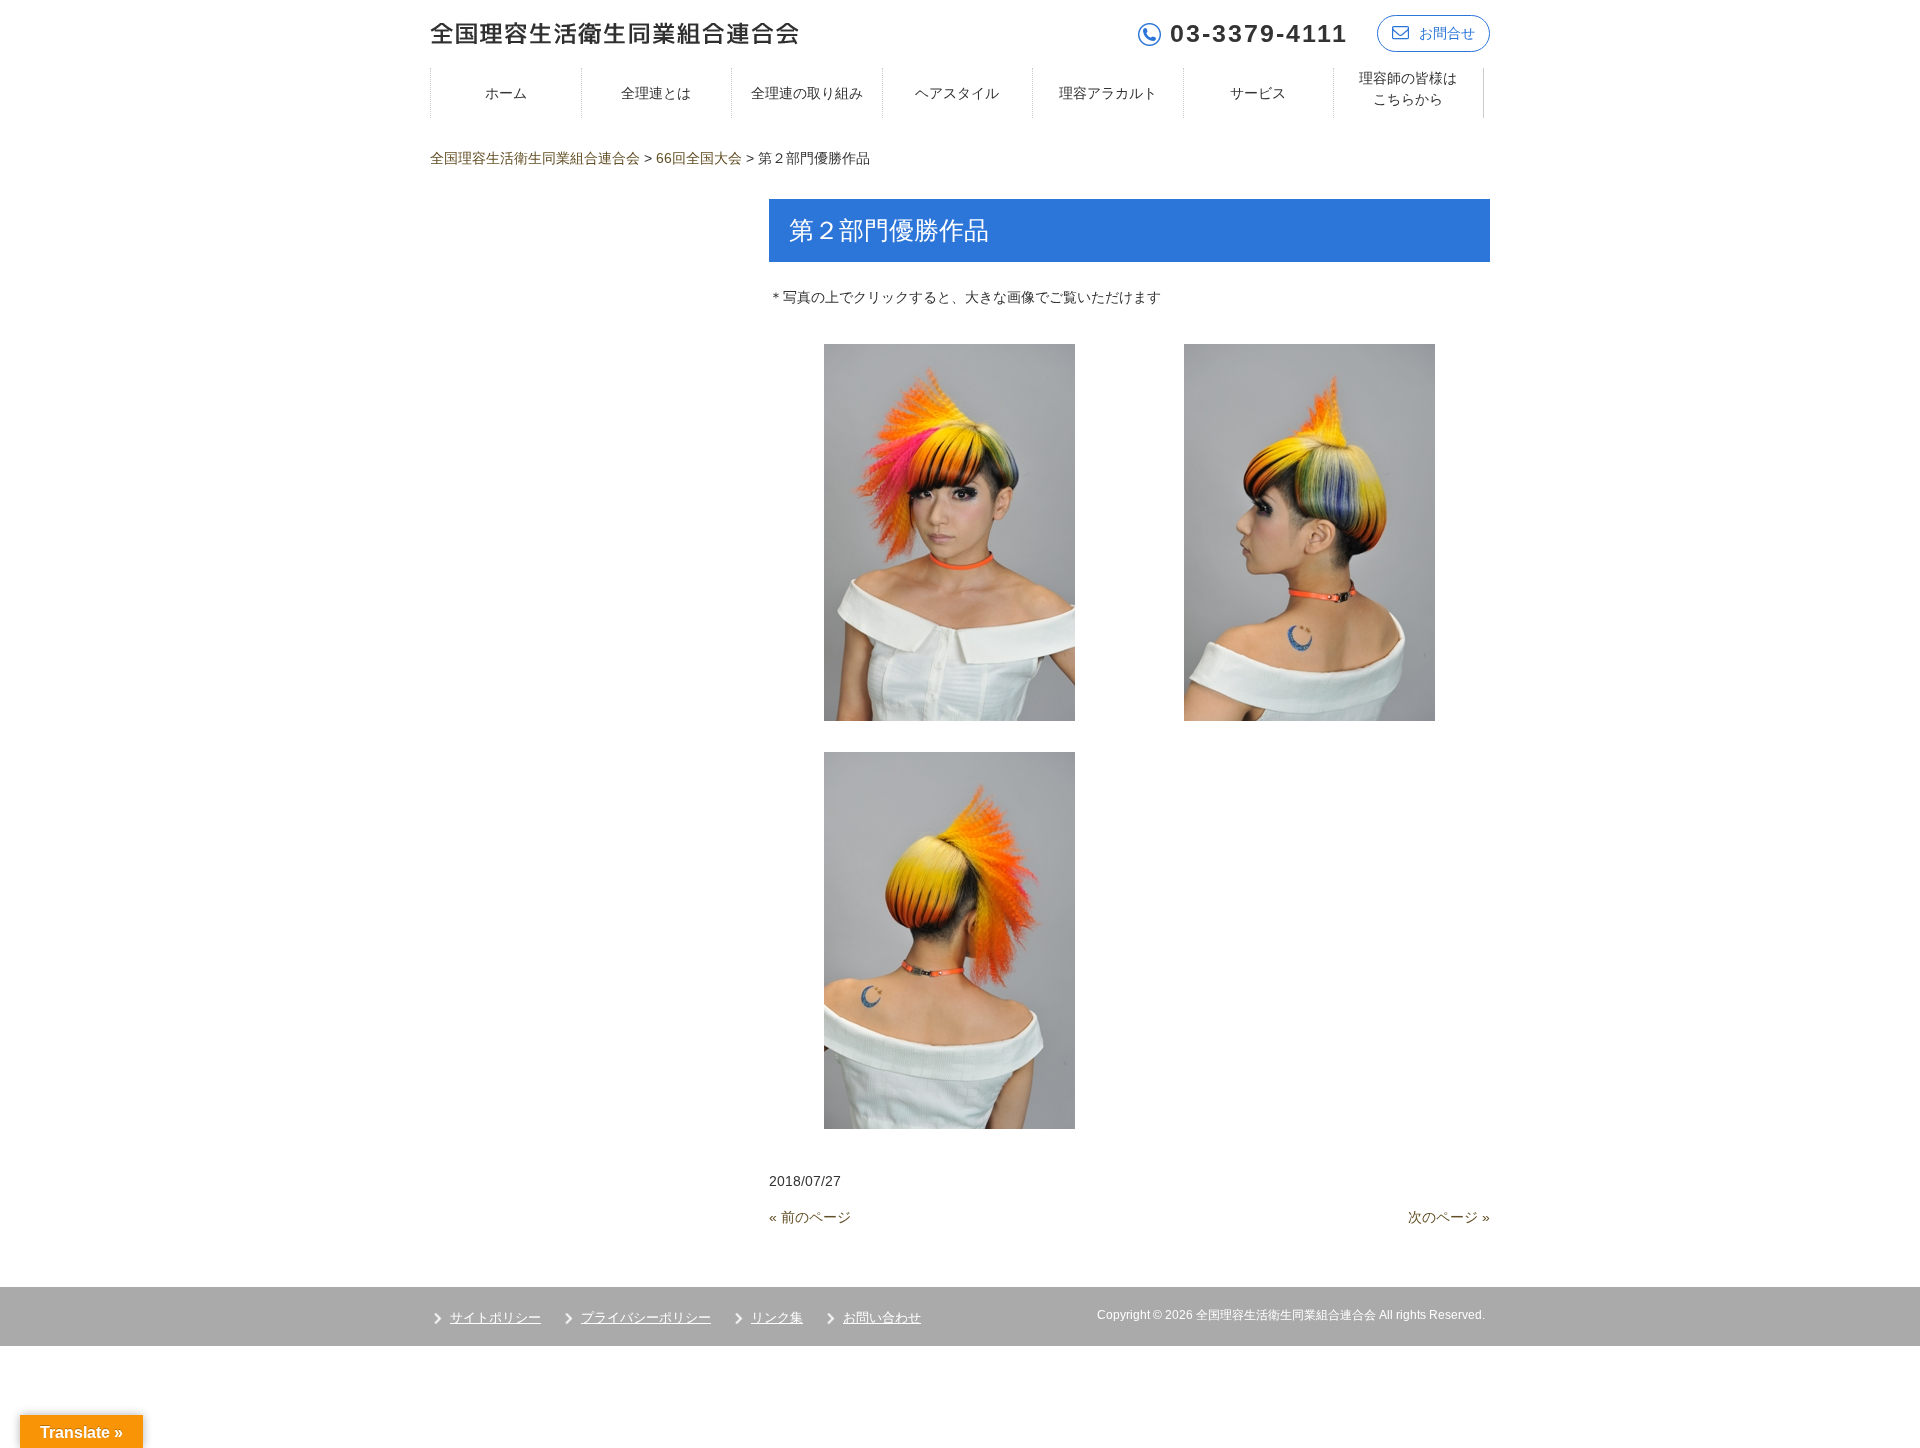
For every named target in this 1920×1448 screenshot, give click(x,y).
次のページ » (1449, 1217)
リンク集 (777, 1317)
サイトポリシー (495, 1317)
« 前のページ (810, 1217)
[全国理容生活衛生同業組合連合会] (614, 31)
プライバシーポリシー (646, 1317)
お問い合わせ (882, 1317)
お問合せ (1447, 33)
